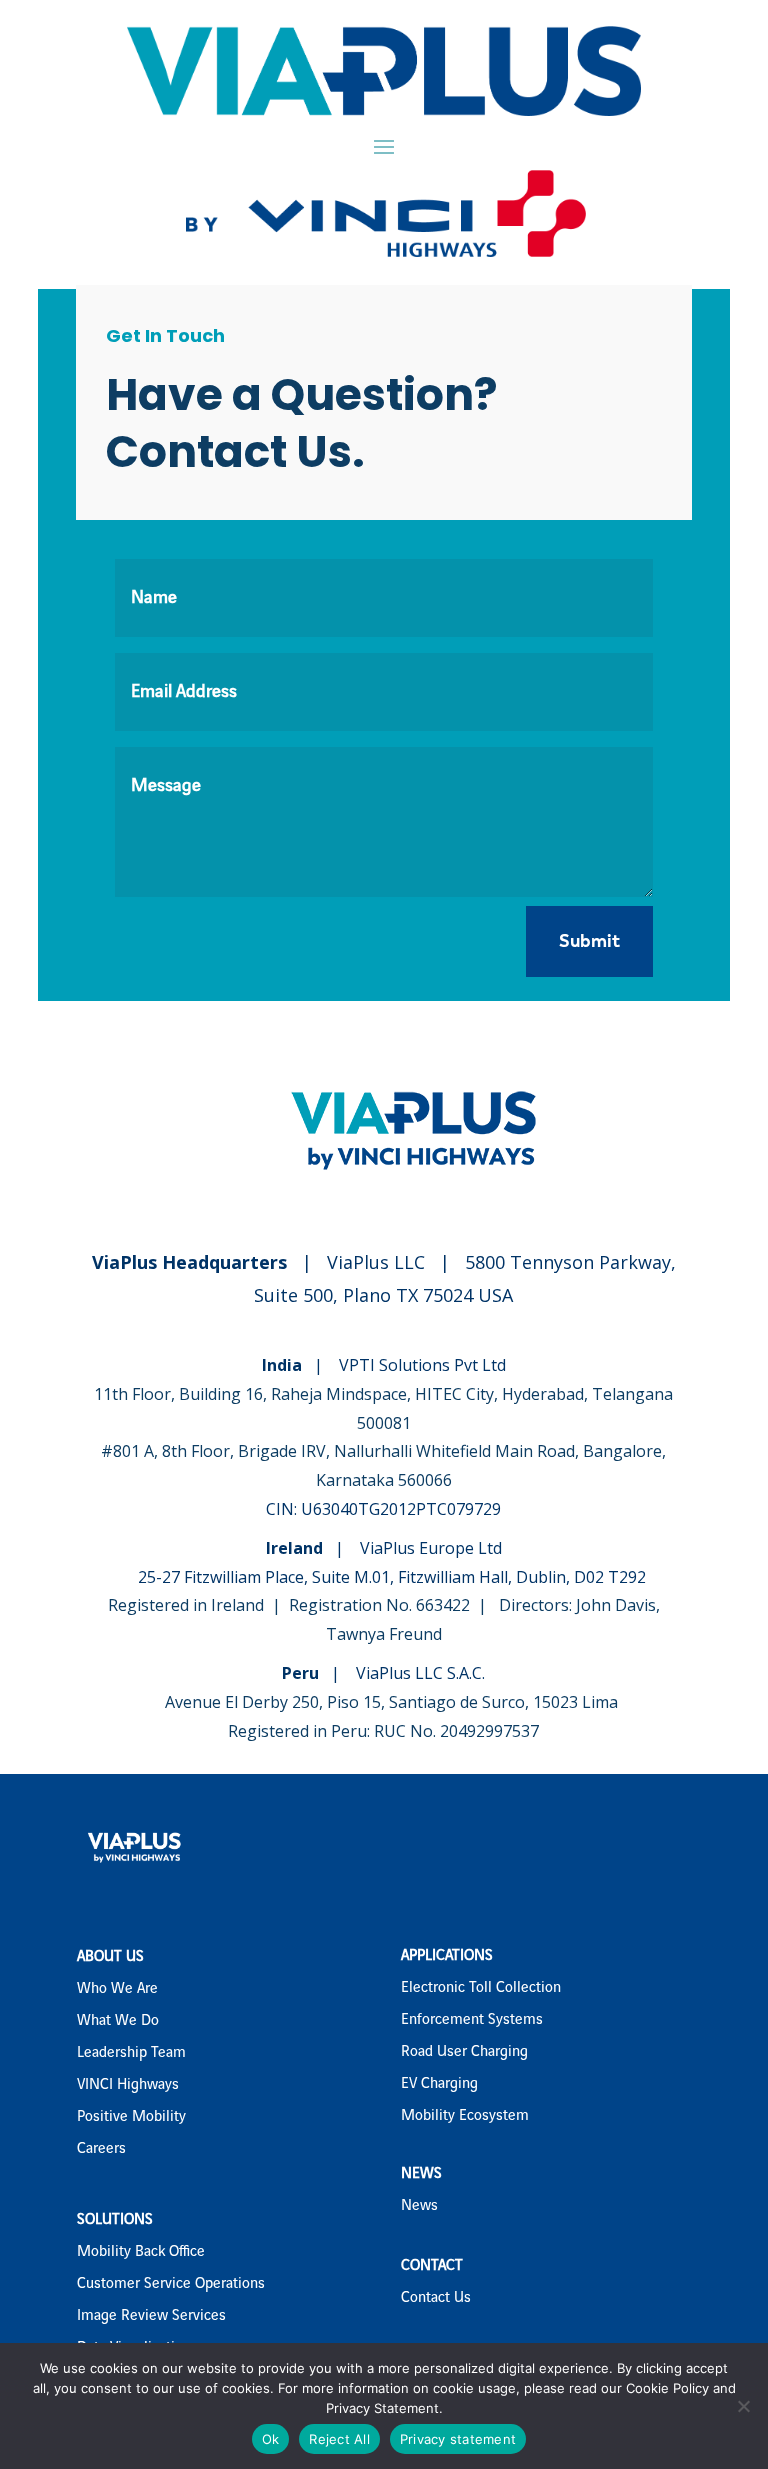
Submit (589, 941)
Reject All (339, 2439)
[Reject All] (743, 2406)
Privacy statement (458, 2439)
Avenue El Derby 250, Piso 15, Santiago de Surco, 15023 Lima (391, 1702)
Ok (271, 2439)
